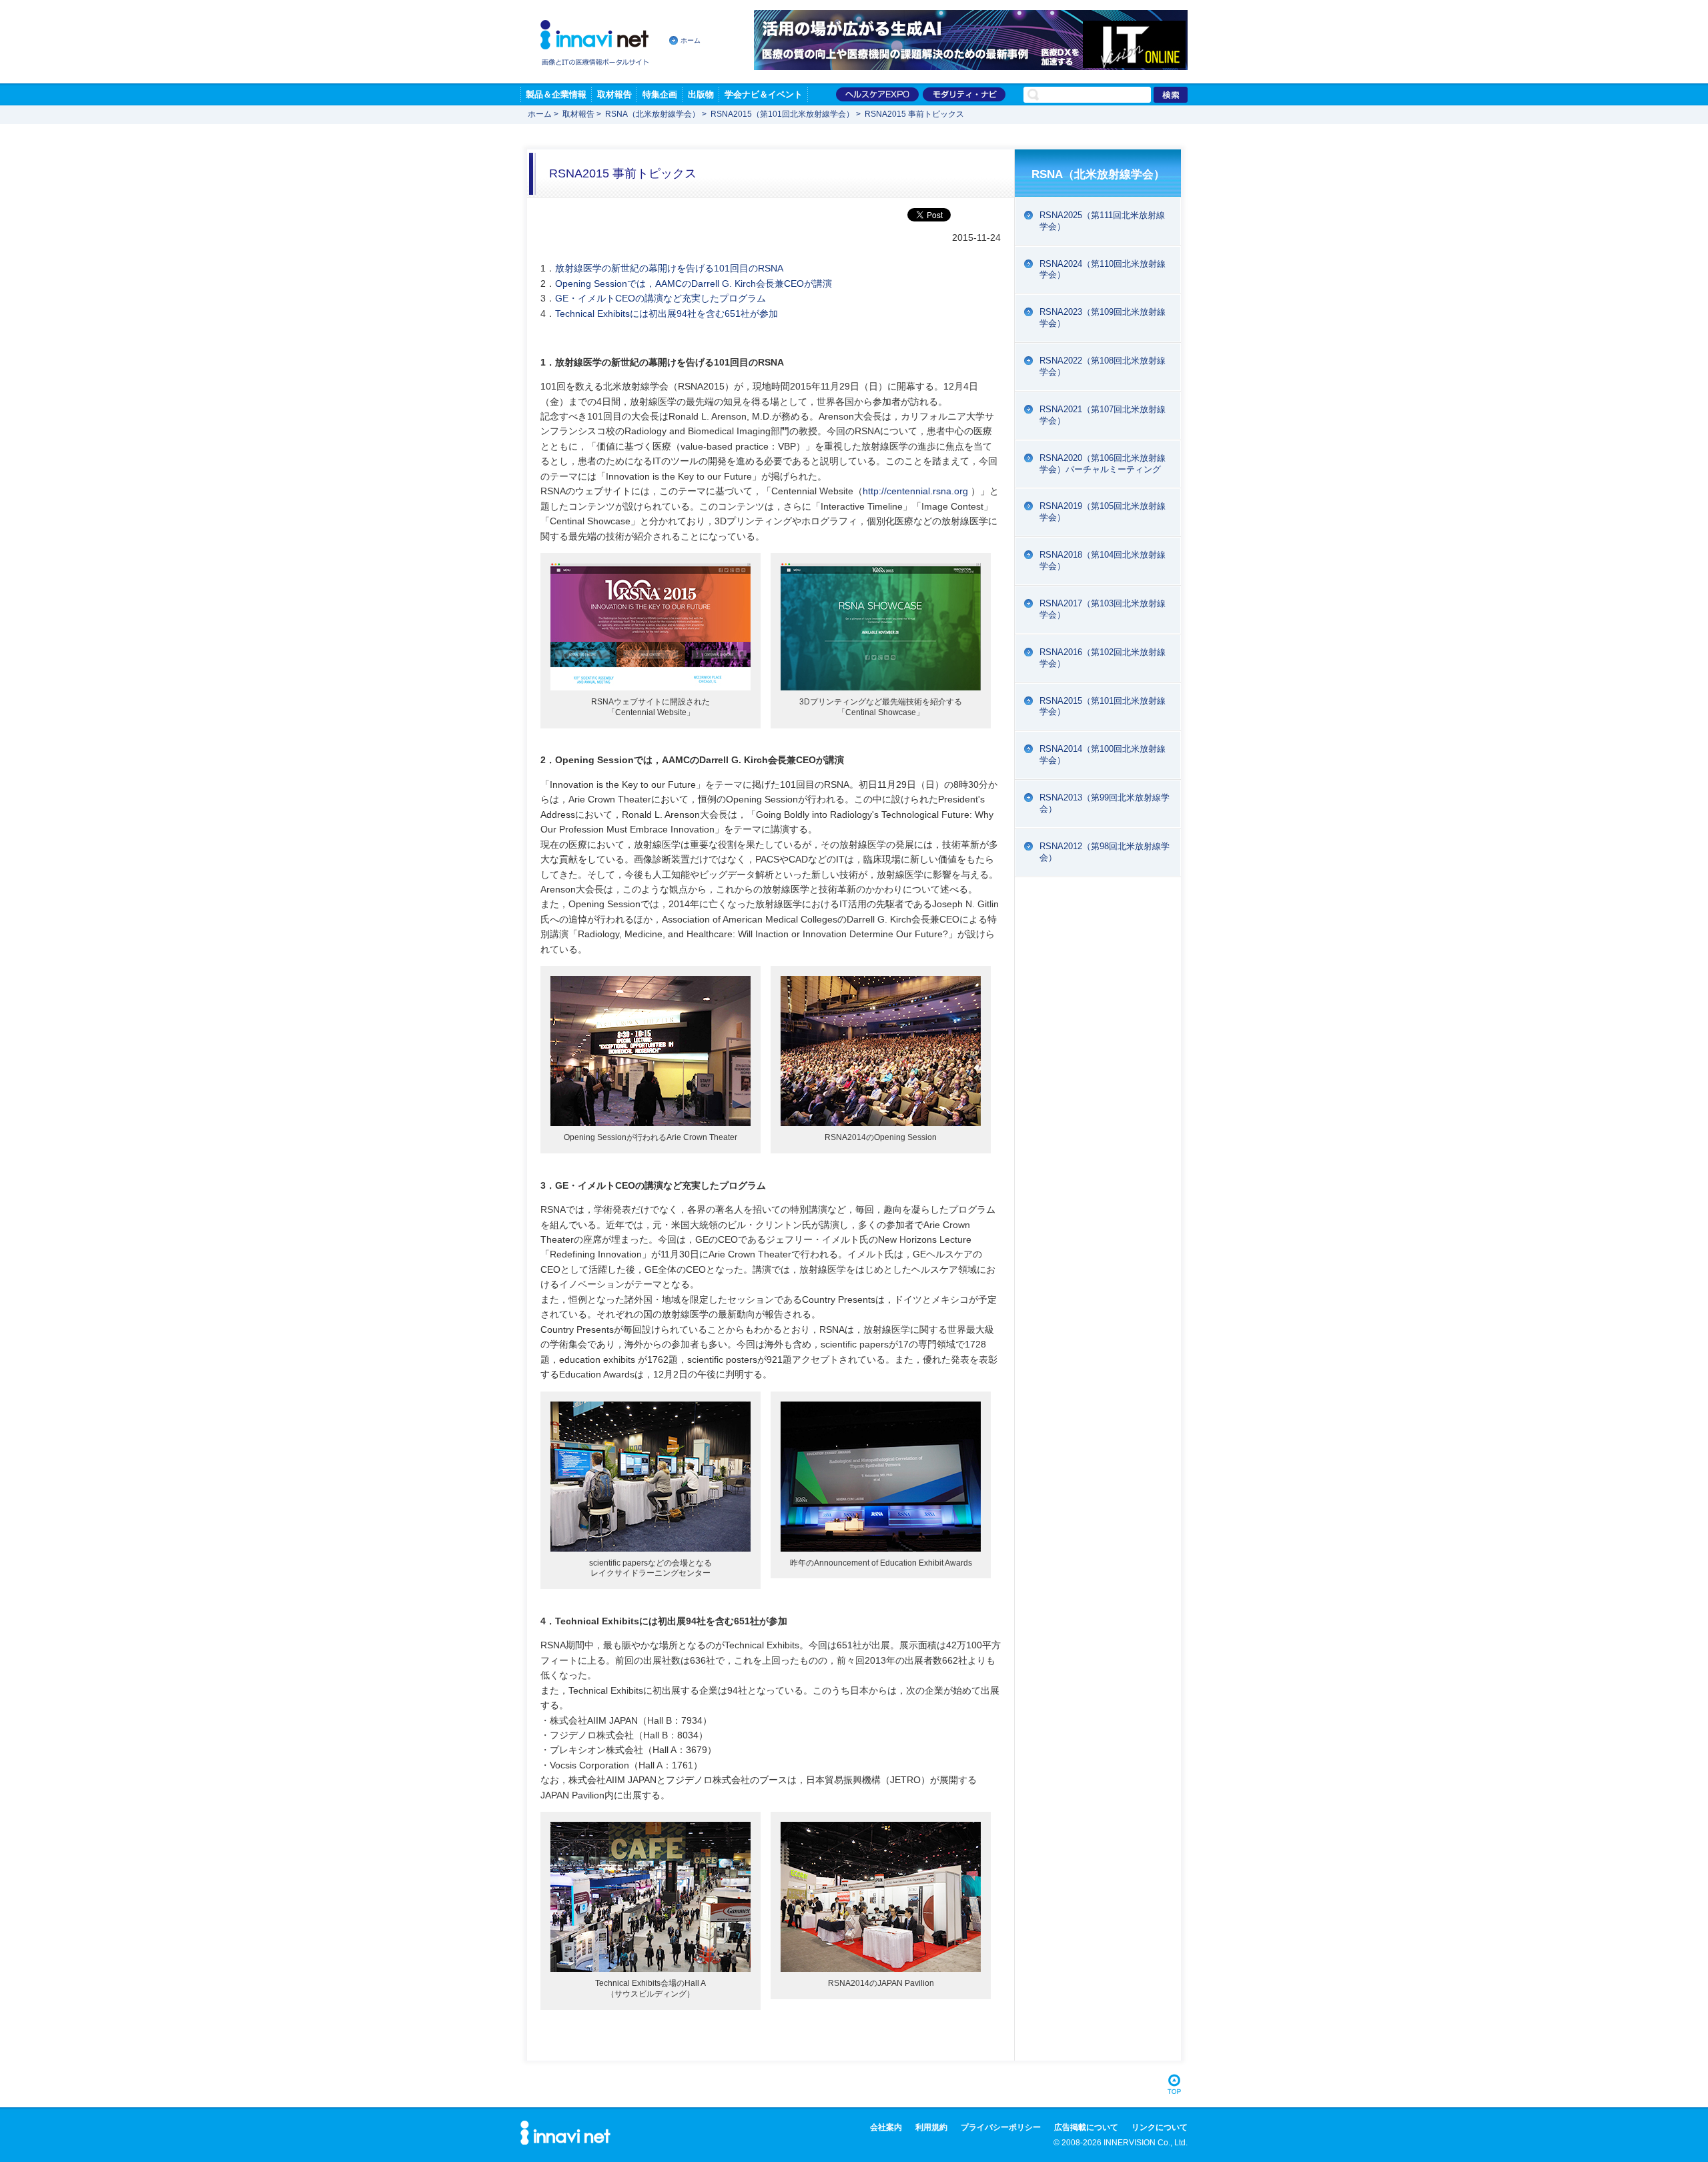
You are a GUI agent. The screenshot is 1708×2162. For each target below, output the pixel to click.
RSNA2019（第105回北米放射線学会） (1103, 512)
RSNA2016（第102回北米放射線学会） (1103, 658)
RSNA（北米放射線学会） (653, 114)
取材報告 (614, 94)
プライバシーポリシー (1001, 2127)
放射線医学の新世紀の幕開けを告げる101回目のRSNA (669, 268)
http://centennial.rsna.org (915, 491)
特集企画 (660, 94)
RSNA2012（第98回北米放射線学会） (1105, 852)
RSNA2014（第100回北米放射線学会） (1103, 754)
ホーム (691, 40)
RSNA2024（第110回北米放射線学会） (1103, 269)
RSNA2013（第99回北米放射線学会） (1105, 803)
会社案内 (886, 2127)
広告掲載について (1086, 2127)
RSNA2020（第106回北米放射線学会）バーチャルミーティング (1103, 464)
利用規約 (931, 2127)
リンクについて (1160, 2127)
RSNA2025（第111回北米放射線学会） (1102, 221)
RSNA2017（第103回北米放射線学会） (1103, 609)
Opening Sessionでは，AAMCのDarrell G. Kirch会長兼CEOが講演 (694, 284)
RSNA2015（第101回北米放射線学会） (782, 114)
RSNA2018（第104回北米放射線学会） (1103, 560)
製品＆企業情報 (556, 94)
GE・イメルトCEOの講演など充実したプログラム (661, 298)
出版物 (701, 94)
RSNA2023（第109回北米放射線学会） (1103, 318)
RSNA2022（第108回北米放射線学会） (1103, 366)
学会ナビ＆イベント (764, 94)
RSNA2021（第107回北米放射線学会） (1103, 415)
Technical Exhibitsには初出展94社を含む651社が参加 (667, 314)
